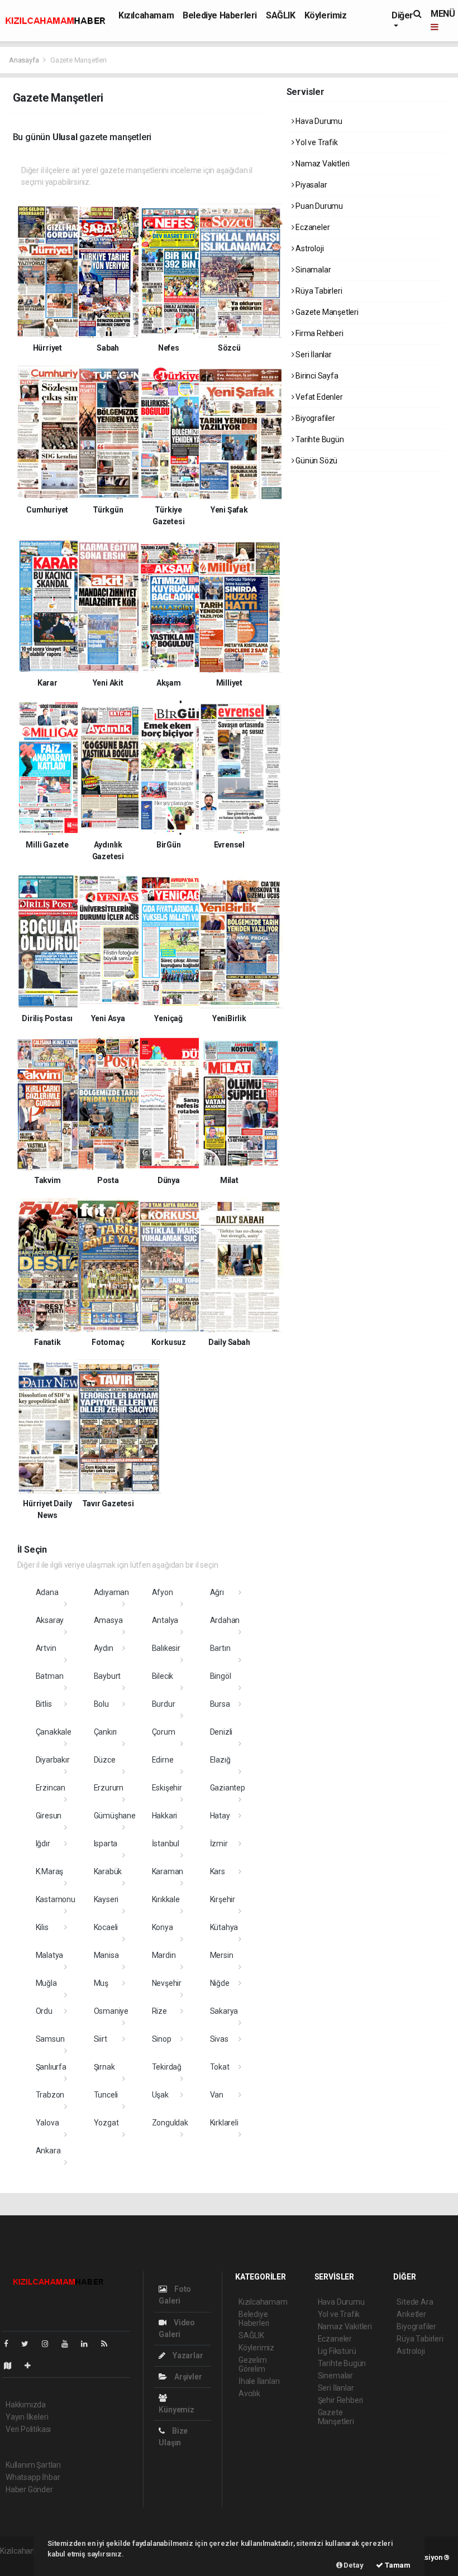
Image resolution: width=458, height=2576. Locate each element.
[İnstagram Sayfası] (50, 2344)
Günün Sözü (316, 461)
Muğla (46, 1983)
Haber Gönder (29, 2489)
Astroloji (309, 248)
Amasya (108, 1620)
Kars (218, 1871)
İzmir (219, 1844)
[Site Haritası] (12, 2366)
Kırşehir (223, 1899)
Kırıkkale (166, 1899)
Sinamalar (312, 270)
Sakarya (224, 2011)
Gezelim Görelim (253, 2364)
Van (217, 2095)
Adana (47, 1592)
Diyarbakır (53, 1760)
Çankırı (106, 1732)
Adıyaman (111, 1592)
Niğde (220, 1983)
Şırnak (104, 2067)
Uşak (160, 2095)
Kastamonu (56, 1899)
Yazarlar (187, 2355)
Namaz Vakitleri (322, 164)
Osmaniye (111, 2011)
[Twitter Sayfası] (29, 2344)
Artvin (46, 1648)
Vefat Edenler (318, 397)
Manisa (106, 1955)
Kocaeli (106, 1927)
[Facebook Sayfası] (11, 2344)
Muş (101, 1983)
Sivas (219, 2039)
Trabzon (50, 2095)
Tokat (220, 2067)
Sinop (162, 2039)
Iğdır (43, 1844)
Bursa (220, 1704)
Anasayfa (25, 60)
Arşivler (187, 2377)
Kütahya (224, 1927)
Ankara (48, 2151)
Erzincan (51, 1788)
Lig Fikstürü (337, 2351)
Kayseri (106, 1899)
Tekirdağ (167, 2067)
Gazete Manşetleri (326, 312)
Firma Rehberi (318, 333)
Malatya (50, 1955)
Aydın (104, 1648)
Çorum (164, 1732)
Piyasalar (310, 185)
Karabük (108, 1871)
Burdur (164, 1704)
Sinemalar (335, 2376)
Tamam (397, 2565)
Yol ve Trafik (316, 142)
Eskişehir (167, 1788)
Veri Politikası (28, 2429)
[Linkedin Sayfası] (89, 2344)
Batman (50, 1676)
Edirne (163, 1760)
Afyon (163, 1592)
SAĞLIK (281, 15)
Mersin (222, 1955)
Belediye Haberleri (220, 15)
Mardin (164, 1955)
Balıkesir (166, 1648)
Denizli (221, 1732)
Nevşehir (167, 1983)
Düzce (105, 1760)
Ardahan (225, 1620)
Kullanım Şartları (33, 2465)
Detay (353, 2565)
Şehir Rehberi (341, 2400)
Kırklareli (224, 2123)
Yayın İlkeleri (27, 2417)
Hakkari (165, 1816)
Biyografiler (314, 418)
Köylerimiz (326, 15)
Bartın (220, 1648)
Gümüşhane (115, 1816)
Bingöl (221, 1676)
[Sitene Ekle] (32, 2366)
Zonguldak (170, 2123)
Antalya (165, 1620)
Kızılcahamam (146, 15)
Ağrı (217, 1592)
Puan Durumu (318, 206)
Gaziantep (228, 1788)
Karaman (168, 1871)
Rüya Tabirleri (318, 291)
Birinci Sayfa (316, 376)
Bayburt (108, 1676)
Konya (163, 1927)
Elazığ (220, 1760)
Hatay (220, 1816)
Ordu (44, 2011)
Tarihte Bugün (319, 439)
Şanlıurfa (51, 2067)
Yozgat (106, 2123)
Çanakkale (54, 1732)
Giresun (49, 1816)
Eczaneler (312, 227)
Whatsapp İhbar (33, 2477)
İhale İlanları (259, 2381)
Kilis (42, 1927)
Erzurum (109, 1788)
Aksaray (50, 1620)
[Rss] (109, 2344)
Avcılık (249, 2393)
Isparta (106, 1844)
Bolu (101, 1704)
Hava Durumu (318, 121)
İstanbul (166, 1844)
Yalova (47, 2123)
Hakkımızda (26, 2405)
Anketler (411, 2314)
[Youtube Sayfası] (69, 2344)
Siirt (101, 2039)
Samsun (50, 2039)
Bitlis (44, 1704)
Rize (159, 2011)
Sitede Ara (415, 2302)
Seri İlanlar (313, 355)
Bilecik (163, 1676)
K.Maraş (50, 1871)
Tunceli (106, 2095)
